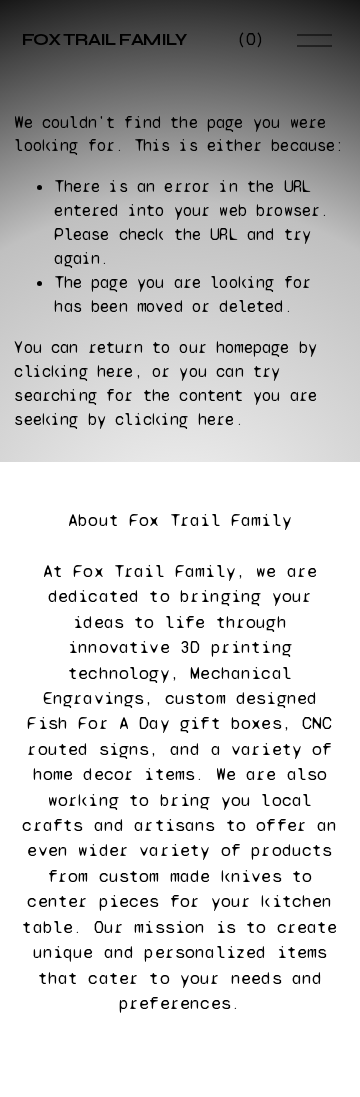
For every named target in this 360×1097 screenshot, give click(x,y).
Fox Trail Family (104, 39)
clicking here (73, 371)
